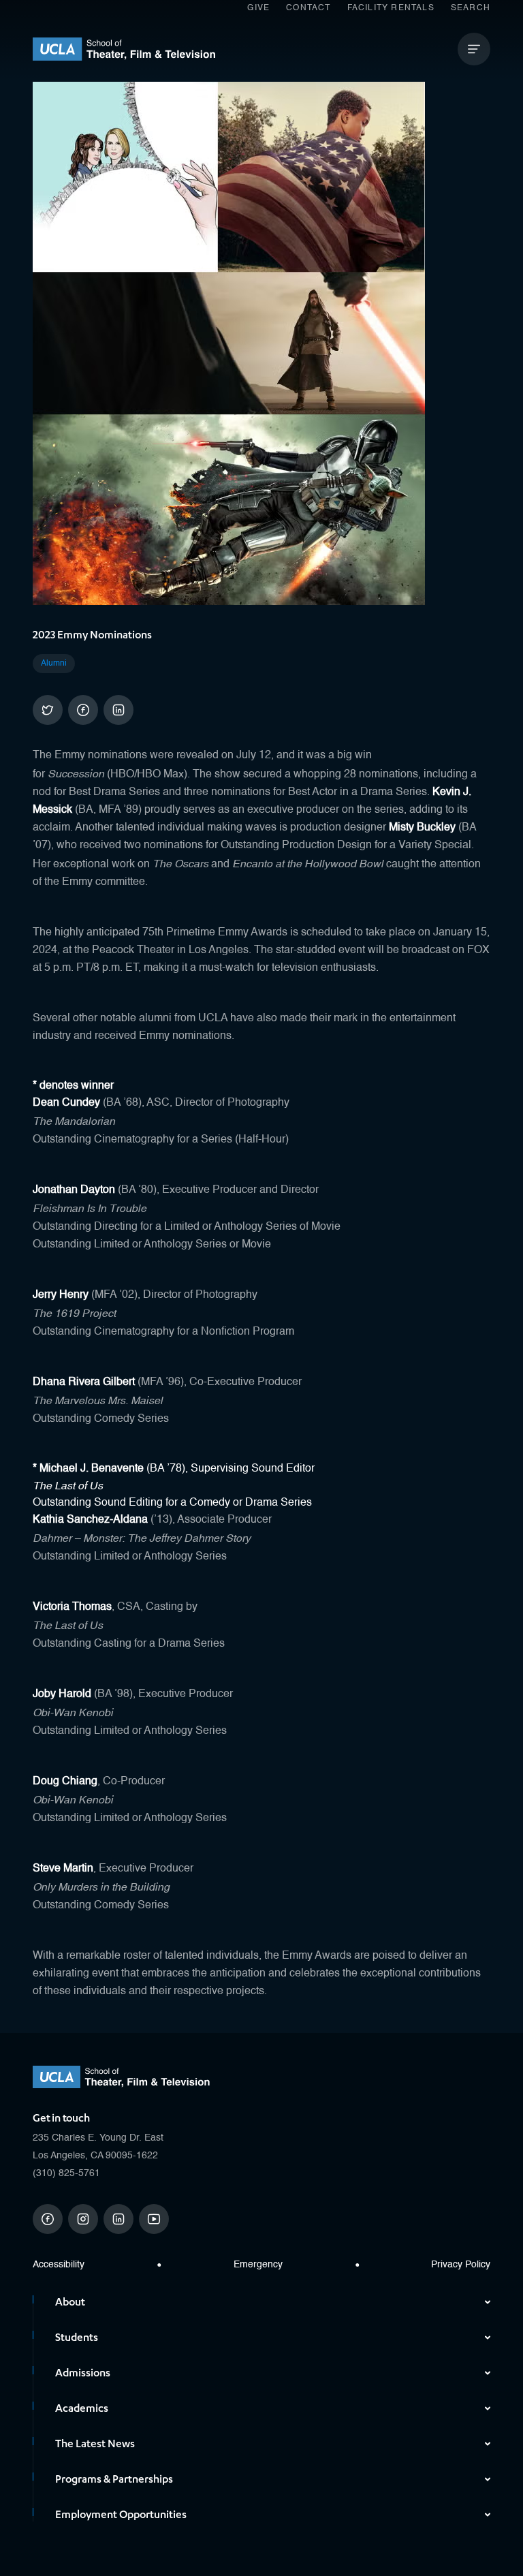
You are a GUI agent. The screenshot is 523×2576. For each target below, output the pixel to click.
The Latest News (95, 2444)
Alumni (54, 664)
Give (258, 8)
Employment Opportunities (121, 2515)
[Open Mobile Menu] (474, 49)
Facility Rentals (391, 8)
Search (471, 8)
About (70, 2302)
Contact (308, 8)
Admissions (83, 2373)
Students (77, 2338)
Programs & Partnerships (114, 2479)
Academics (82, 2408)
